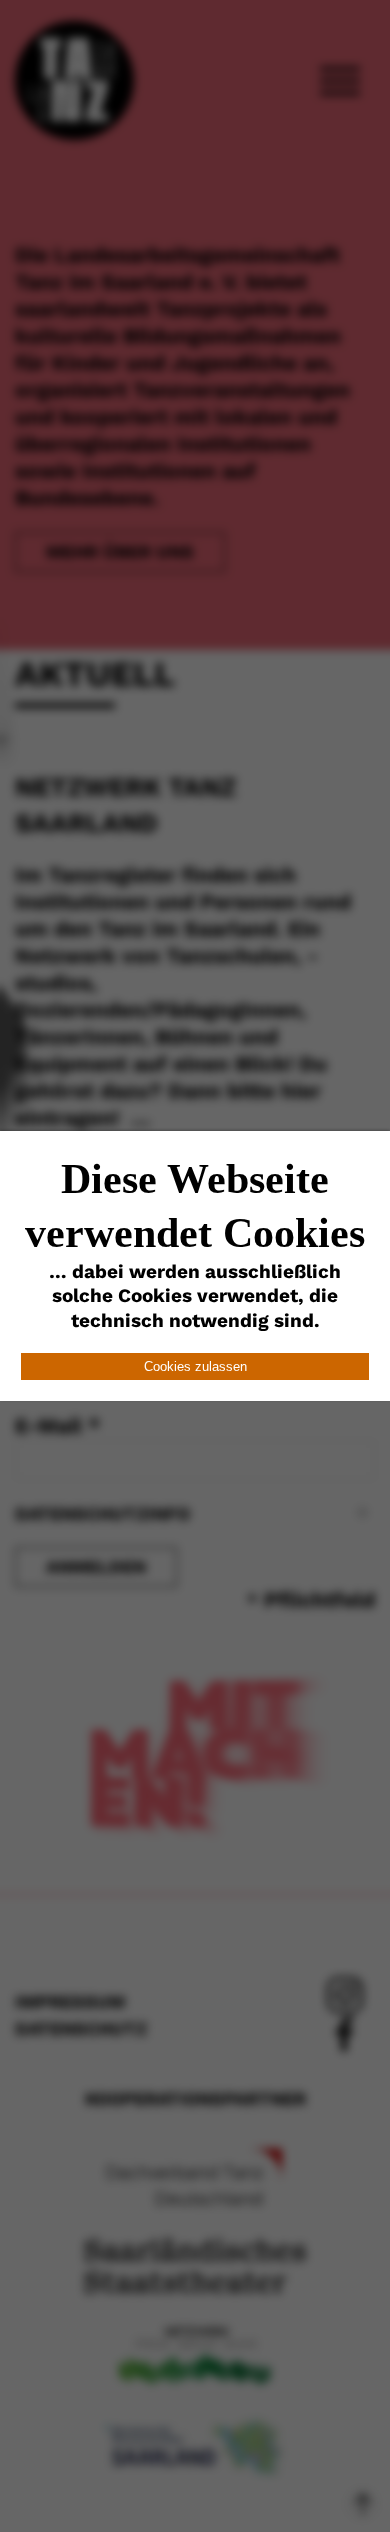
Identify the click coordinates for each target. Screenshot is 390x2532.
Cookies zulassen (195, 1366)
